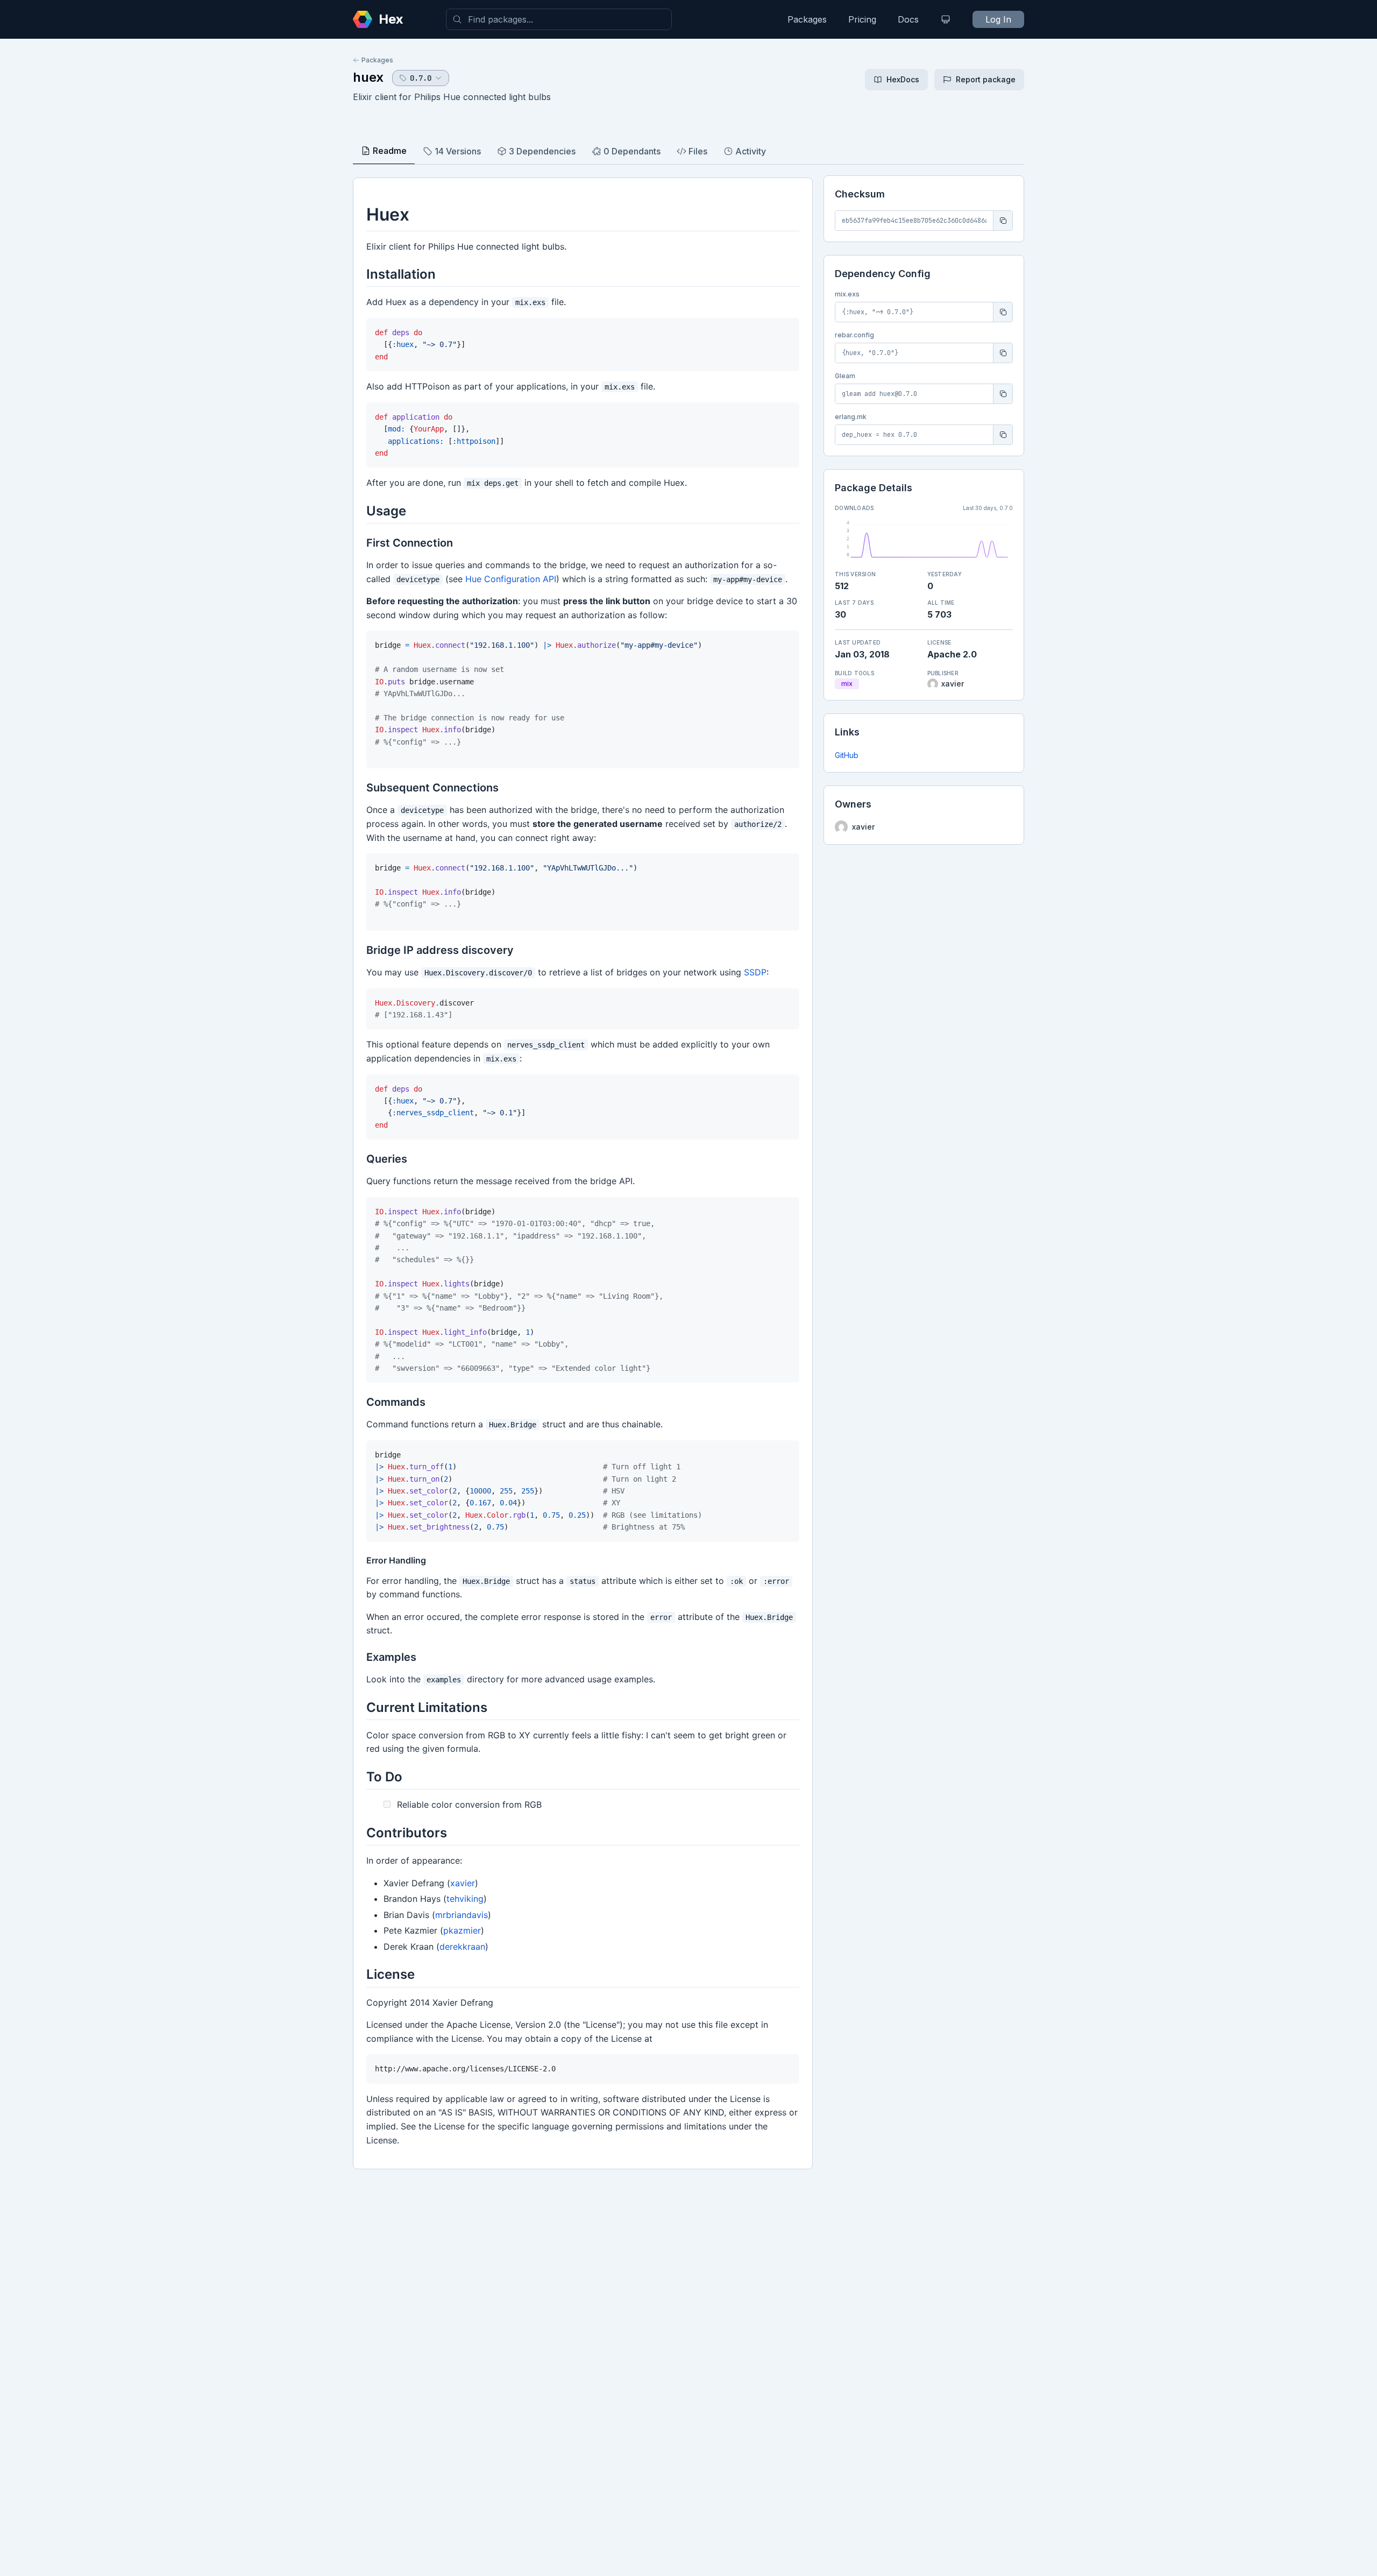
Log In (998, 19)
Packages (807, 19)
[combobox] (559, 19)
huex (368, 77)
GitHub (847, 755)
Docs (908, 19)
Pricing (862, 19)
